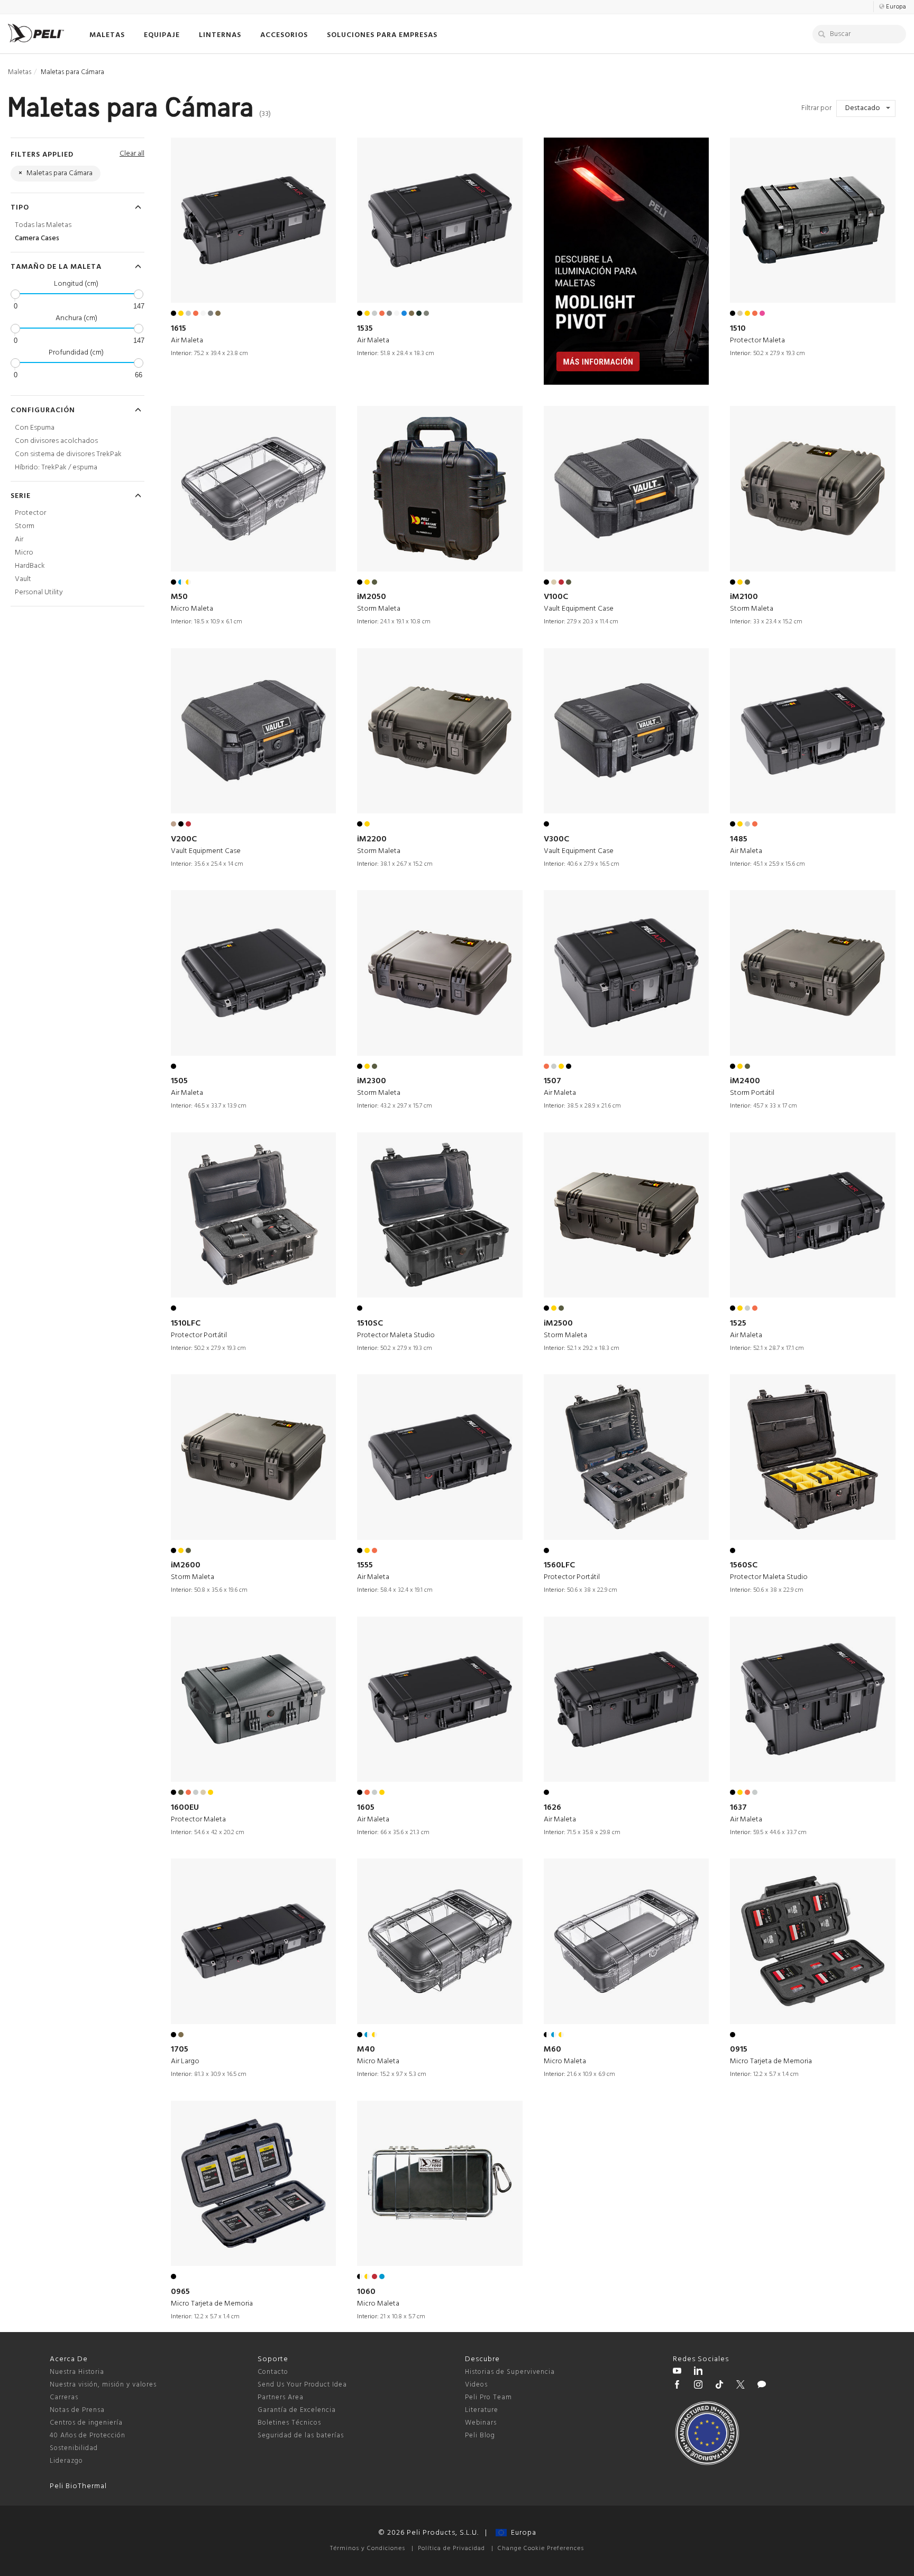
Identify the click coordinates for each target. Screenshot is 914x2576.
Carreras (64, 2397)
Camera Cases (37, 238)
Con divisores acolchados (56, 441)
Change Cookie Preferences (541, 2548)
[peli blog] (762, 2386)
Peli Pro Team (488, 2397)
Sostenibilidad (74, 2448)
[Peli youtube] (677, 2372)
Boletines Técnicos (289, 2423)
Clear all (132, 154)
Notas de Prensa (77, 2410)
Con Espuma (35, 428)
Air (19, 539)
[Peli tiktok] (719, 2386)
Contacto (273, 2372)
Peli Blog (480, 2436)
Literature (482, 2410)
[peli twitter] (741, 2386)
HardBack (30, 566)
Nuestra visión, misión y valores (103, 2385)
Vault (23, 579)
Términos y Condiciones (368, 2548)
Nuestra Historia (77, 2372)
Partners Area (281, 2397)
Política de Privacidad (451, 2548)
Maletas (20, 72)
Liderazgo (66, 2461)
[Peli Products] (677, 2386)
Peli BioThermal (78, 2486)
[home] (36, 33)
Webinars (481, 2423)
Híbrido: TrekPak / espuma (56, 468)
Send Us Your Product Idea (302, 2385)
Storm (25, 526)
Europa (522, 2533)
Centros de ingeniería (86, 2423)
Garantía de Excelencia (297, 2410)
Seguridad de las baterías (301, 2436)
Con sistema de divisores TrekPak (68, 454)
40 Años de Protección (88, 2436)
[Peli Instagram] (698, 2386)
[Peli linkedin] (698, 2372)
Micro (24, 553)
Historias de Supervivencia (510, 2372)
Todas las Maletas (43, 225)
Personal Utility (39, 592)
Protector (30, 513)
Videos (476, 2385)
